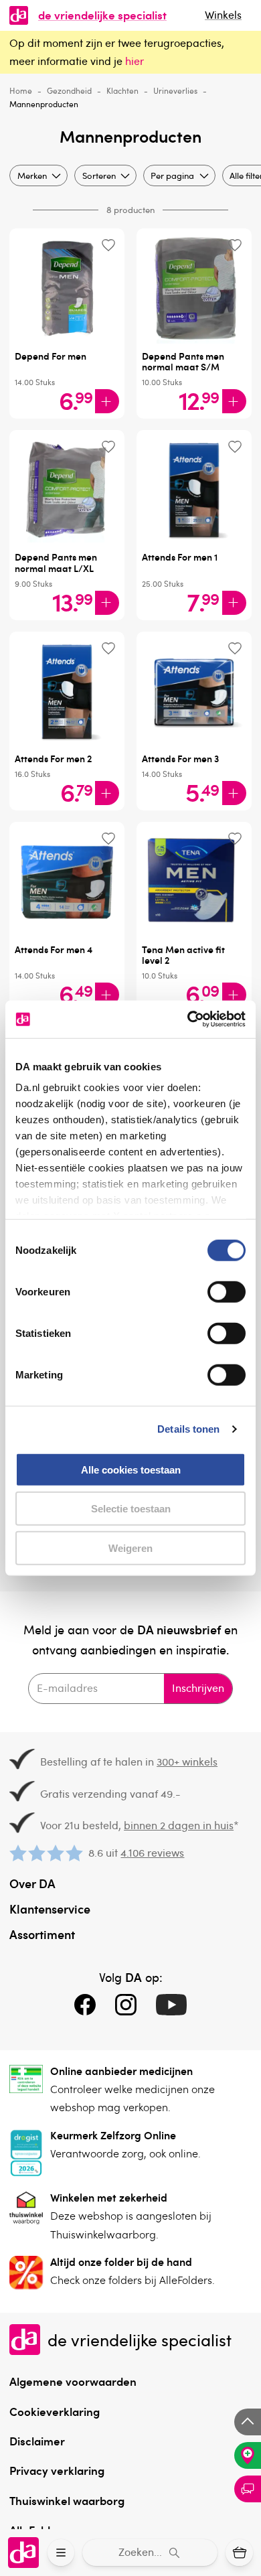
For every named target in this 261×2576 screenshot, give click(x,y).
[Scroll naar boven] (248, 2422)
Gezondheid (69, 90)
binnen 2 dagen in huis (179, 1825)
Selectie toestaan (131, 1509)
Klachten (122, 90)
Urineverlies (175, 90)
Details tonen (188, 1429)
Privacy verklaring (57, 2470)
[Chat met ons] (248, 2489)
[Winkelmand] (239, 2553)
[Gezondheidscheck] (248, 2455)
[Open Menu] (61, 2553)
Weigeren (130, 1548)
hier (135, 61)
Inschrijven (198, 1688)
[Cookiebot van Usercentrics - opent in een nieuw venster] (188, 1019)
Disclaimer (37, 2441)
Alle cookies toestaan (131, 1469)
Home (21, 90)
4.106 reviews (152, 1853)
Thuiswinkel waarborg (67, 2500)
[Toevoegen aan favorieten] (108, 245)
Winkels (223, 15)
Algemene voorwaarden (73, 2381)
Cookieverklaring (55, 2411)
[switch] (227, 1291)
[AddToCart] (107, 401)
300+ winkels (187, 1762)
